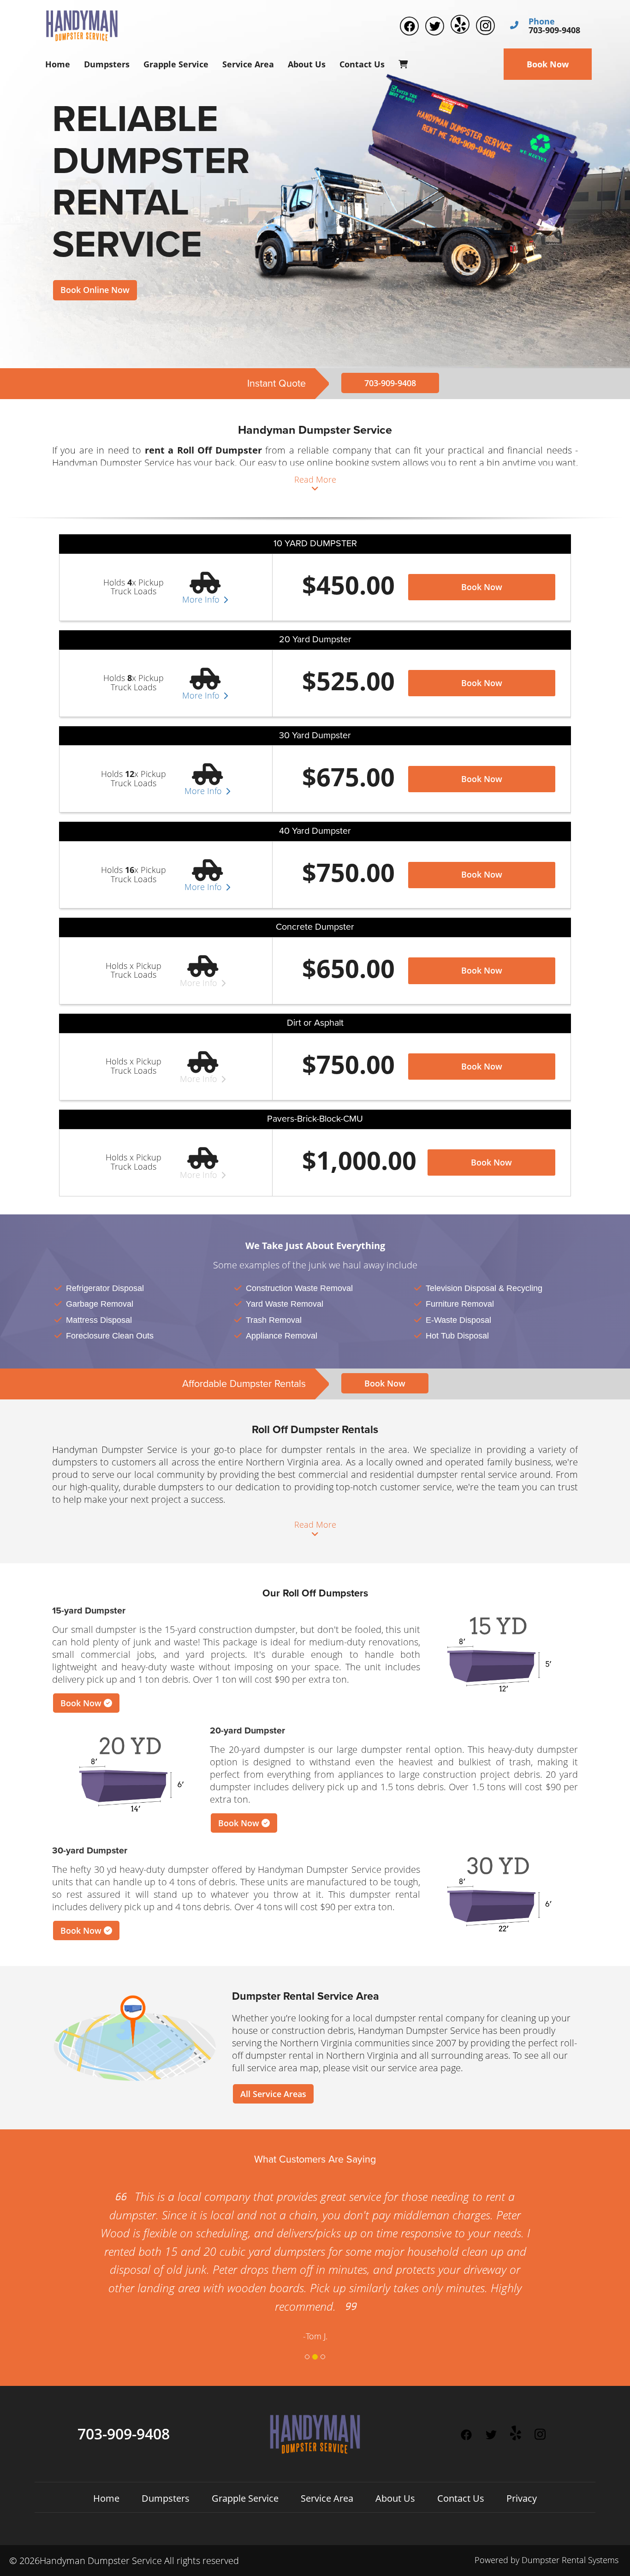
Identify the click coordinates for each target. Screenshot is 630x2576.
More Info (202, 600)
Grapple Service (176, 64)
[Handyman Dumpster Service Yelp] (460, 24)
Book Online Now (95, 290)
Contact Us (362, 64)
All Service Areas (273, 2094)
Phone (542, 22)
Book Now (548, 64)
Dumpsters (107, 64)
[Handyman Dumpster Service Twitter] (435, 26)
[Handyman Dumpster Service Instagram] (485, 26)
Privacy (522, 2498)
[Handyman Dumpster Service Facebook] (409, 26)
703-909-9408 (390, 383)
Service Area (248, 64)
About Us (307, 64)
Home (58, 64)
